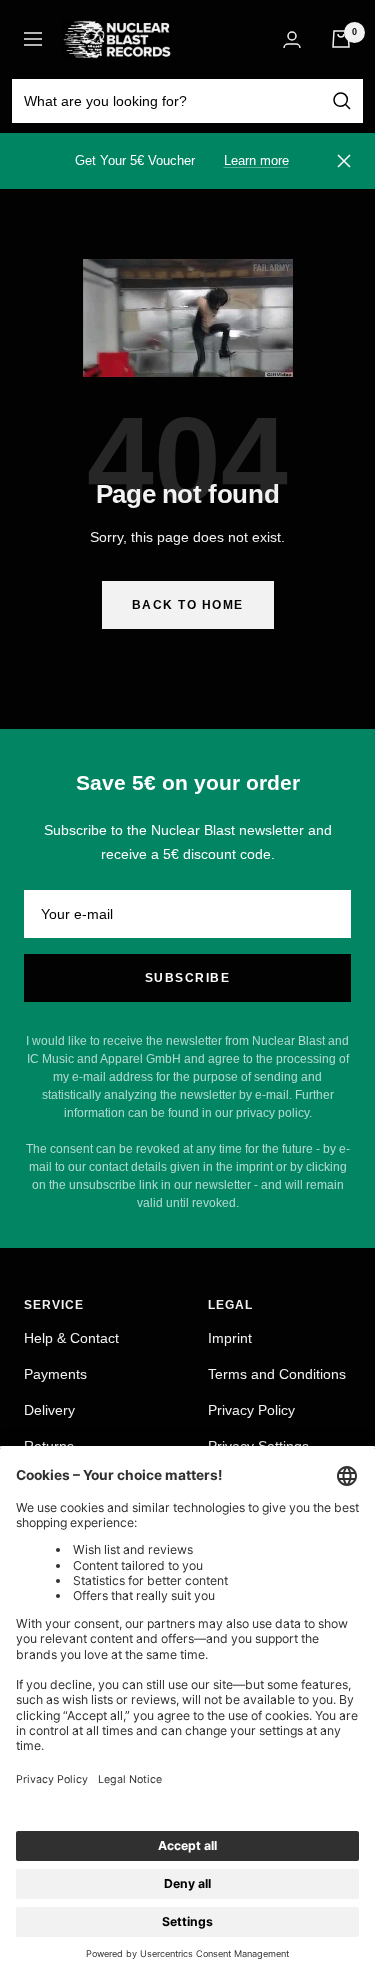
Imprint (230, 1338)
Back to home (188, 605)
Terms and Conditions (277, 1374)
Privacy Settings (258, 1446)
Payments (55, 1374)
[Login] (292, 39)
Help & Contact (71, 1338)
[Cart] (341, 39)
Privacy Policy (251, 1410)
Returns (49, 1446)
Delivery (49, 1410)
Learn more (256, 160)
